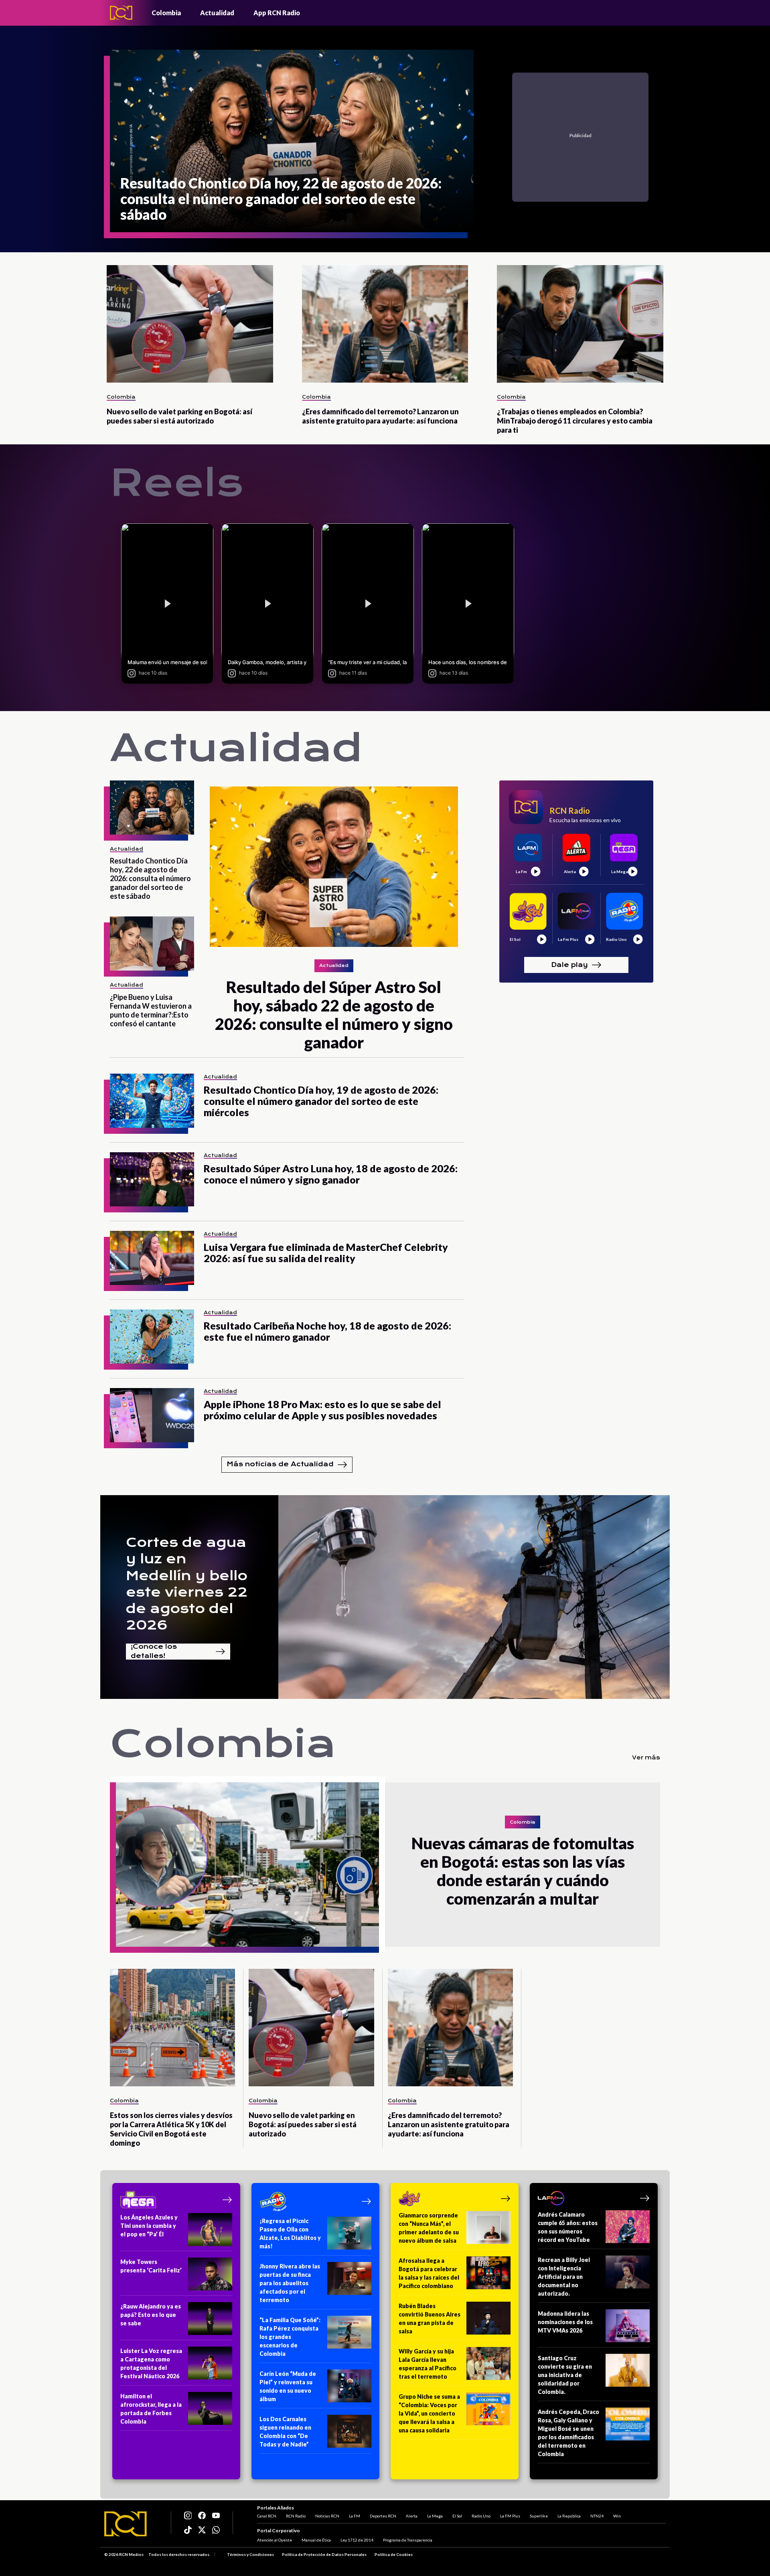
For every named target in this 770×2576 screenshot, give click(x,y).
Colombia (166, 13)
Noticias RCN (327, 2516)
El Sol (457, 2516)
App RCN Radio (277, 13)
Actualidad (217, 13)
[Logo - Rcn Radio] (121, 13)
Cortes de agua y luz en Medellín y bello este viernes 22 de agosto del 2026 (187, 1584)
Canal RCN (267, 2516)
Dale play (569, 964)
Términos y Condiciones (250, 2554)
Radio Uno (481, 2516)
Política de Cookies (394, 2554)
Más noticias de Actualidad (280, 1464)
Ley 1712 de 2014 (357, 2540)
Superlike (539, 2516)
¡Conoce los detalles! (154, 1652)
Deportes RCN (383, 2516)
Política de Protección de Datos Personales (324, 2554)
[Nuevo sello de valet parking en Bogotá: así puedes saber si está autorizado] (190, 324)
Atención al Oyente (275, 2540)
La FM (355, 2516)
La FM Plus (510, 2516)
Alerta (412, 2516)
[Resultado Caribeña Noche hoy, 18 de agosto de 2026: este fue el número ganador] (152, 1337)
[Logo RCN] (126, 2524)
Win (617, 2516)
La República (569, 2516)
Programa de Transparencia (408, 2540)
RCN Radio (296, 2516)
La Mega (435, 2516)
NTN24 (597, 2516)
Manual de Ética (316, 2540)
